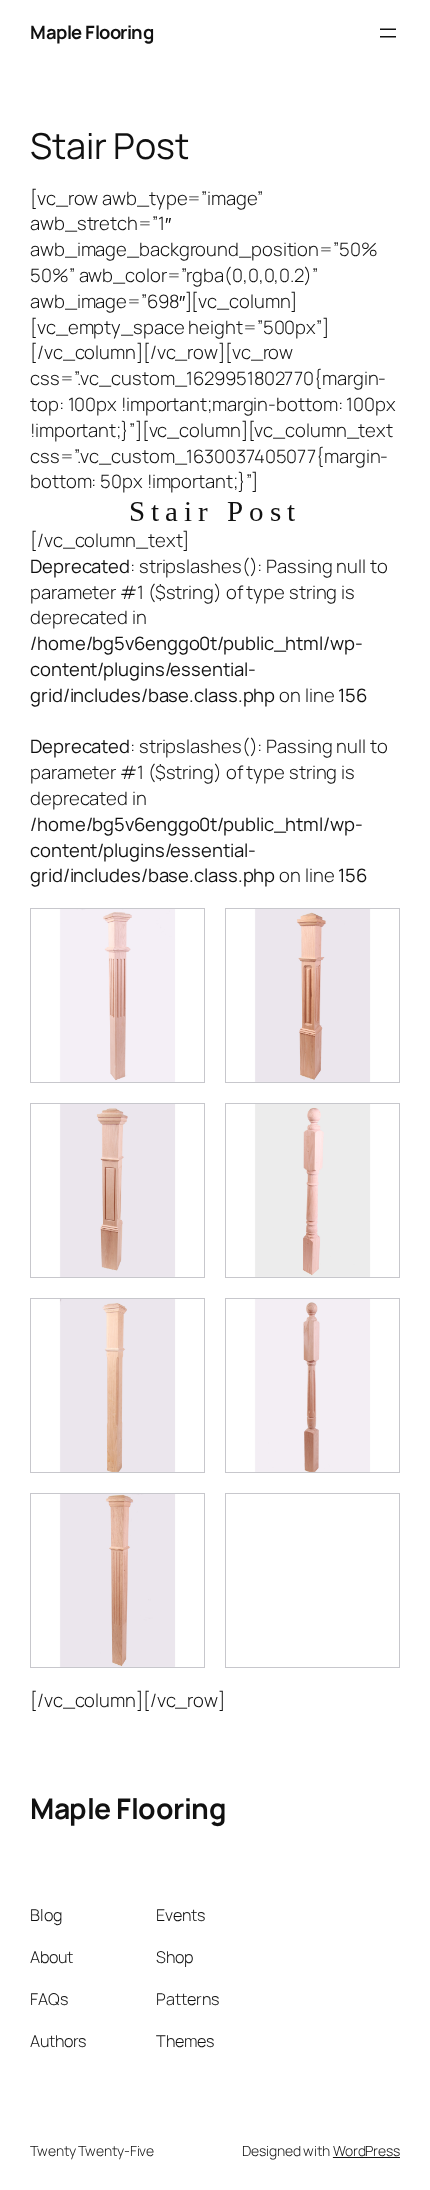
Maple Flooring (91, 32)
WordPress (366, 2150)
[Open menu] (388, 33)
